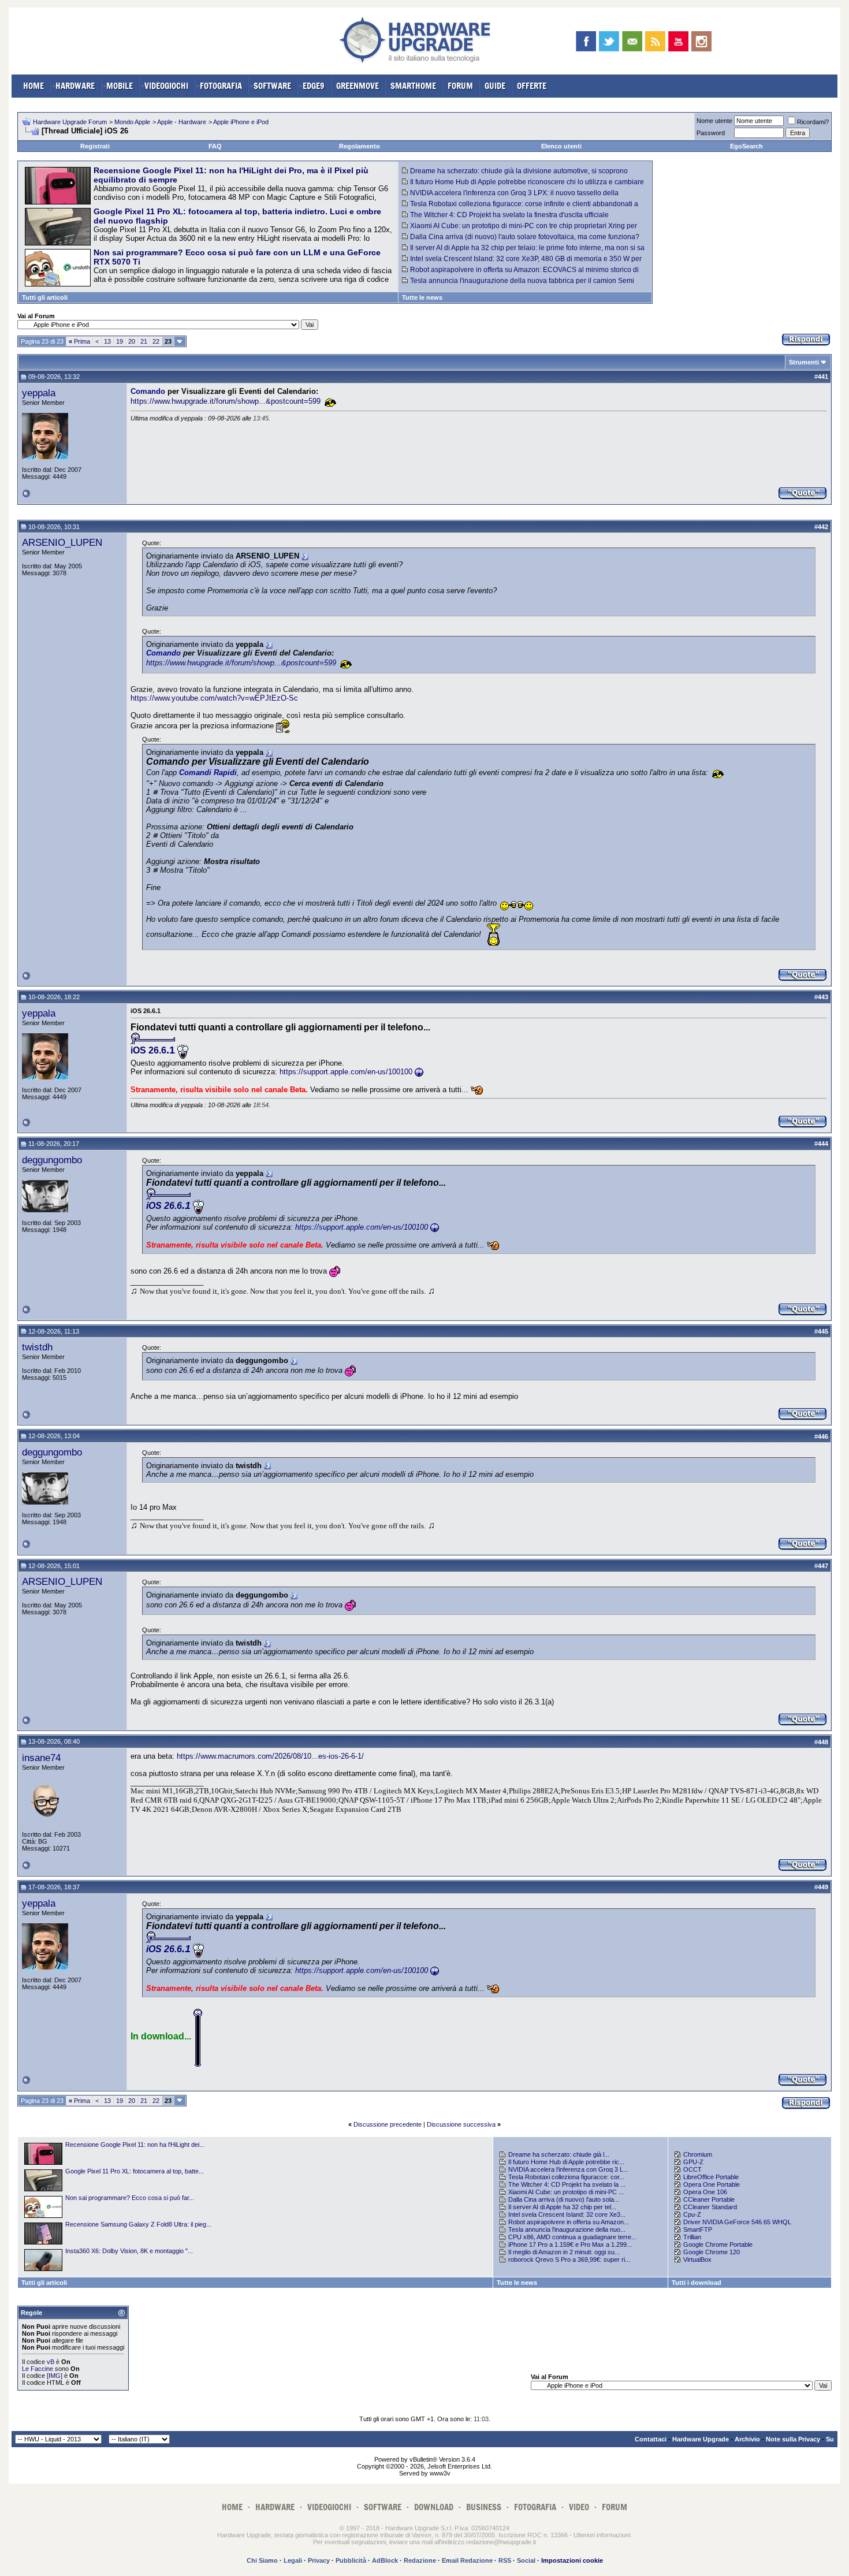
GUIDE (495, 86)
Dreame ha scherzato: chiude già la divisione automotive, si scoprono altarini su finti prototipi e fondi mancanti (515, 175)
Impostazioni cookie (572, 2560)
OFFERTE (532, 86)
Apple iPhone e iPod (241, 122)
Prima (79, 341)
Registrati (95, 146)
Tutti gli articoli (45, 297)
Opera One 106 (705, 2192)
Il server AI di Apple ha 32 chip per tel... (562, 2207)
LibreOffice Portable (711, 2177)
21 (144, 341)
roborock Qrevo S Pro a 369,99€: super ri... (569, 2259)
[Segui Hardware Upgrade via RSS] (655, 41)
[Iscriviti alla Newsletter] (632, 41)
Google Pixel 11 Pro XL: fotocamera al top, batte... (135, 2171)
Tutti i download (697, 2283)
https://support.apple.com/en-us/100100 (346, 1072)
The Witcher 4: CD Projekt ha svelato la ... (567, 2184)
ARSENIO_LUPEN (62, 542)
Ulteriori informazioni (602, 2535)
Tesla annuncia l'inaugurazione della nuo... (567, 2229)
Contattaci (651, 2439)
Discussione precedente (388, 2124)
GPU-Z (693, 2162)
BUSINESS (484, 2507)
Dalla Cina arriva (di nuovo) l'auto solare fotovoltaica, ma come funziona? (525, 237)
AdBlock (385, 2560)
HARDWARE (75, 86)
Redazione (420, 2560)
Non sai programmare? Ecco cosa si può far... (130, 2198)
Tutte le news (422, 297)
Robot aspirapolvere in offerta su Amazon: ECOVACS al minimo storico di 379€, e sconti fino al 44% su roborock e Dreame (520, 274)
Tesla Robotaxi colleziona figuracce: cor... (566, 2177)
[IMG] (55, 2376)
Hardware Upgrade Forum (70, 122)
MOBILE (120, 86)
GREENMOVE (358, 86)
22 (156, 341)
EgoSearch (746, 146)
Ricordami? (813, 122)
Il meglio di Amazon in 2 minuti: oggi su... (564, 2252)
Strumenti (804, 362)
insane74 (41, 1758)
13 (107, 341)
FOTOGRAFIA (221, 86)
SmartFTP (698, 2229)
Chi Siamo (262, 2560)
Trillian (692, 2237)
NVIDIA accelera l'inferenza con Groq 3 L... (568, 2169)
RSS (505, 2560)
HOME (33, 86)
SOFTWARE (272, 86)
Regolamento (360, 146)
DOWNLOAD (434, 2507)
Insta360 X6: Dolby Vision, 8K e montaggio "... (129, 2251)
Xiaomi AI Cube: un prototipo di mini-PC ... (566, 2192)
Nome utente (714, 121)
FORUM (460, 86)
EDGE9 (314, 86)
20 (132, 341)
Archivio (747, 2439)
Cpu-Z (692, 2214)
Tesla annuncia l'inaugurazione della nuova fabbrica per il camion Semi (522, 281)
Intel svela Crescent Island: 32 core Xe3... (567, 2214)
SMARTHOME (413, 86)
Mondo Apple (132, 122)
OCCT (692, 2169)
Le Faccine (38, 2369)
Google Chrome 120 (712, 2252)
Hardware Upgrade (701, 2439)
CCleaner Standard (710, 2207)
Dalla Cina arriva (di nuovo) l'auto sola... (564, 2199)
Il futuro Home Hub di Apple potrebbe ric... (566, 2162)
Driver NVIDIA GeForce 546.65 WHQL (737, 2222)
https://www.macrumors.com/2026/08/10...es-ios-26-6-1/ (270, 1756)
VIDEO (579, 2507)
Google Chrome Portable (718, 2244)
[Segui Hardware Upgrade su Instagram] (701, 41)
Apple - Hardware (182, 122)
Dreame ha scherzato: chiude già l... (559, 2154)
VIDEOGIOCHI (166, 86)
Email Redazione (467, 2560)
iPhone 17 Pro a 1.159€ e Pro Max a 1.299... (570, 2244)
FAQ (215, 146)
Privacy (319, 2560)
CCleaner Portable (709, 2199)
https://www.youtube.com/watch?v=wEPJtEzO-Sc (214, 698)
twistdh (37, 1347)
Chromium (698, 2154)
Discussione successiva (461, 2124)
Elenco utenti (561, 146)
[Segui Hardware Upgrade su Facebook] (586, 41)
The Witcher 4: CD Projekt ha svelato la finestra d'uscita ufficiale (509, 215)
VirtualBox (697, 2259)
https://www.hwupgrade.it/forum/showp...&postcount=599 (226, 401)
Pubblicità (351, 2560)
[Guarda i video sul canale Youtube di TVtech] (678, 41)
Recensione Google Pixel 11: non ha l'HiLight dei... (135, 2145)
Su (830, 2439)
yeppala (39, 393)
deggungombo (52, 1160)
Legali (293, 2560)
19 (120, 341)
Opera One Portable (712, 2184)
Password (711, 133)
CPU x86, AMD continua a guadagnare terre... (572, 2237)
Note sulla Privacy (793, 2439)
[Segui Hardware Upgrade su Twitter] (609, 41)
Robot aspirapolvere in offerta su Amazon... (569, 2222)
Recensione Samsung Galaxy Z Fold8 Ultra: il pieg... (138, 2224)
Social (526, 2560)
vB (51, 2362)
